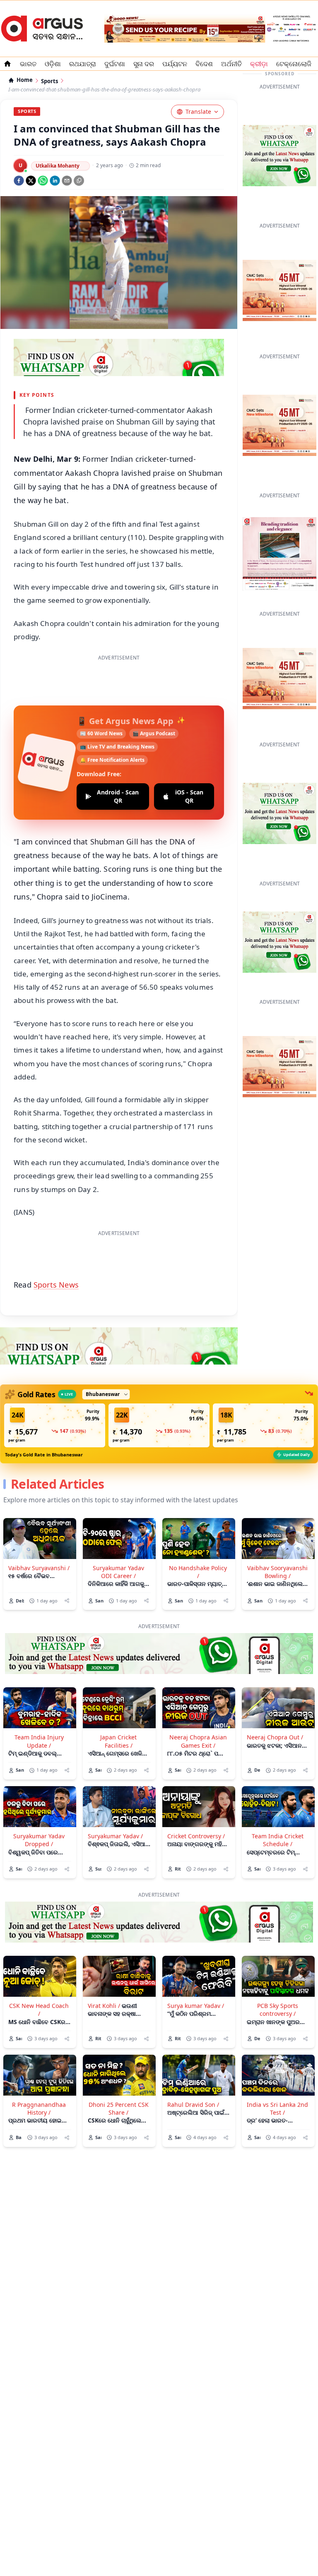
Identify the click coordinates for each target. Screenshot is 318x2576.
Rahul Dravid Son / (193, 2105)
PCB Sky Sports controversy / (278, 2010)
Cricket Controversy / (196, 1836)
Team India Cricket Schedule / (278, 1840)
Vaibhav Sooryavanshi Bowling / (277, 1572)
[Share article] (67, 1601)
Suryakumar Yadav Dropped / (39, 1840)
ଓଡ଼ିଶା (53, 64)
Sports (49, 81)
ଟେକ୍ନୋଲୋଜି (294, 64)
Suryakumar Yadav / (115, 1836)
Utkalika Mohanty (58, 166)
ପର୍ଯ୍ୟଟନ (175, 64)
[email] (67, 181)
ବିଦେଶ (204, 64)
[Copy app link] (79, 181)
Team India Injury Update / (39, 1741)
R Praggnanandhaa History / (39, 2108)
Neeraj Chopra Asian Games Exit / (198, 1741)
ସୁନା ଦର (144, 64)
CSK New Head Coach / (39, 2010)
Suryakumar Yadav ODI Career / (118, 1572)
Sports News (56, 1285)
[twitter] (31, 181)
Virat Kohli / (104, 2006)
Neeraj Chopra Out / (275, 1737)
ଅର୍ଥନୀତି (231, 64)
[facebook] (19, 181)
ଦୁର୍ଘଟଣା (115, 64)
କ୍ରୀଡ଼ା (259, 64)
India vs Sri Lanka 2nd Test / (277, 2108)
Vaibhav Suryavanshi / (39, 1568)
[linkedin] (55, 181)
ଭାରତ (28, 64)
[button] (55, 1425)
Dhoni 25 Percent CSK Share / (119, 2108)
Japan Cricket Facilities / (118, 1741)
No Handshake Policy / (198, 1572)
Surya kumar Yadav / (196, 2006)
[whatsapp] (43, 181)
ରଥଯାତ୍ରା (83, 64)
